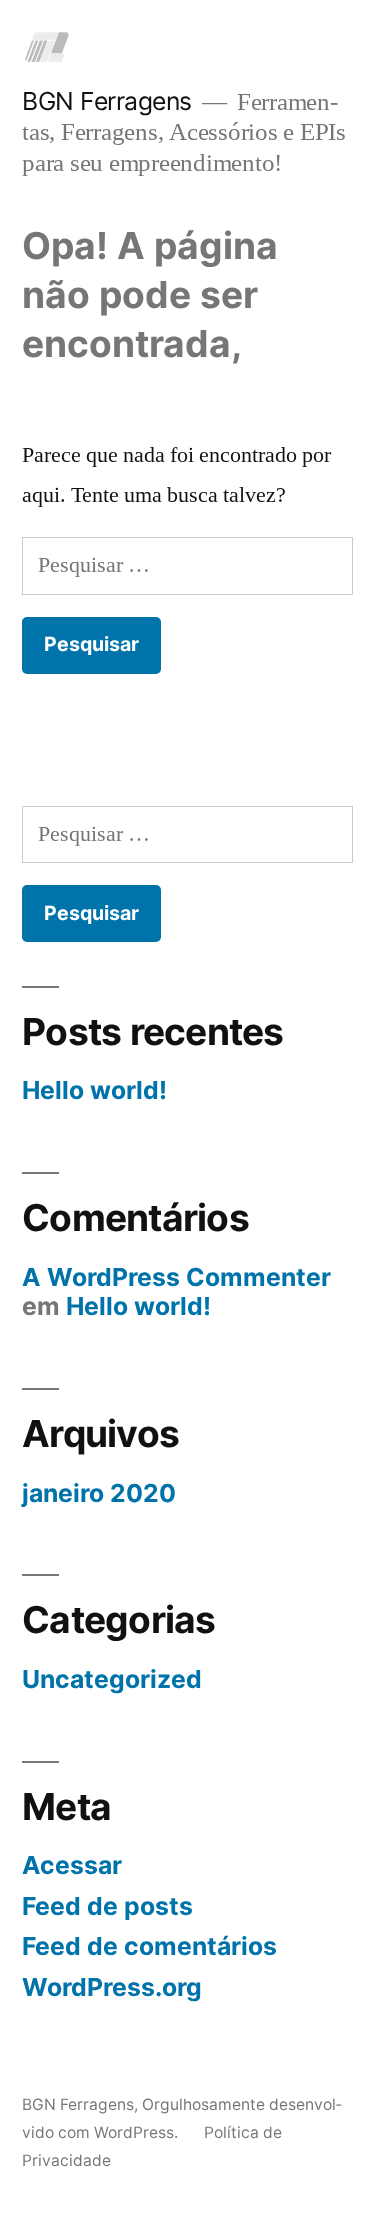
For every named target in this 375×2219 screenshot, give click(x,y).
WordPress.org (112, 1987)
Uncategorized (112, 1679)
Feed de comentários (149, 1946)
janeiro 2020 (99, 1493)
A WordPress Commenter (176, 1277)
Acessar (72, 1865)
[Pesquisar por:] (187, 565)
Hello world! (94, 1090)
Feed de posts (107, 1906)
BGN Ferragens (107, 101)
